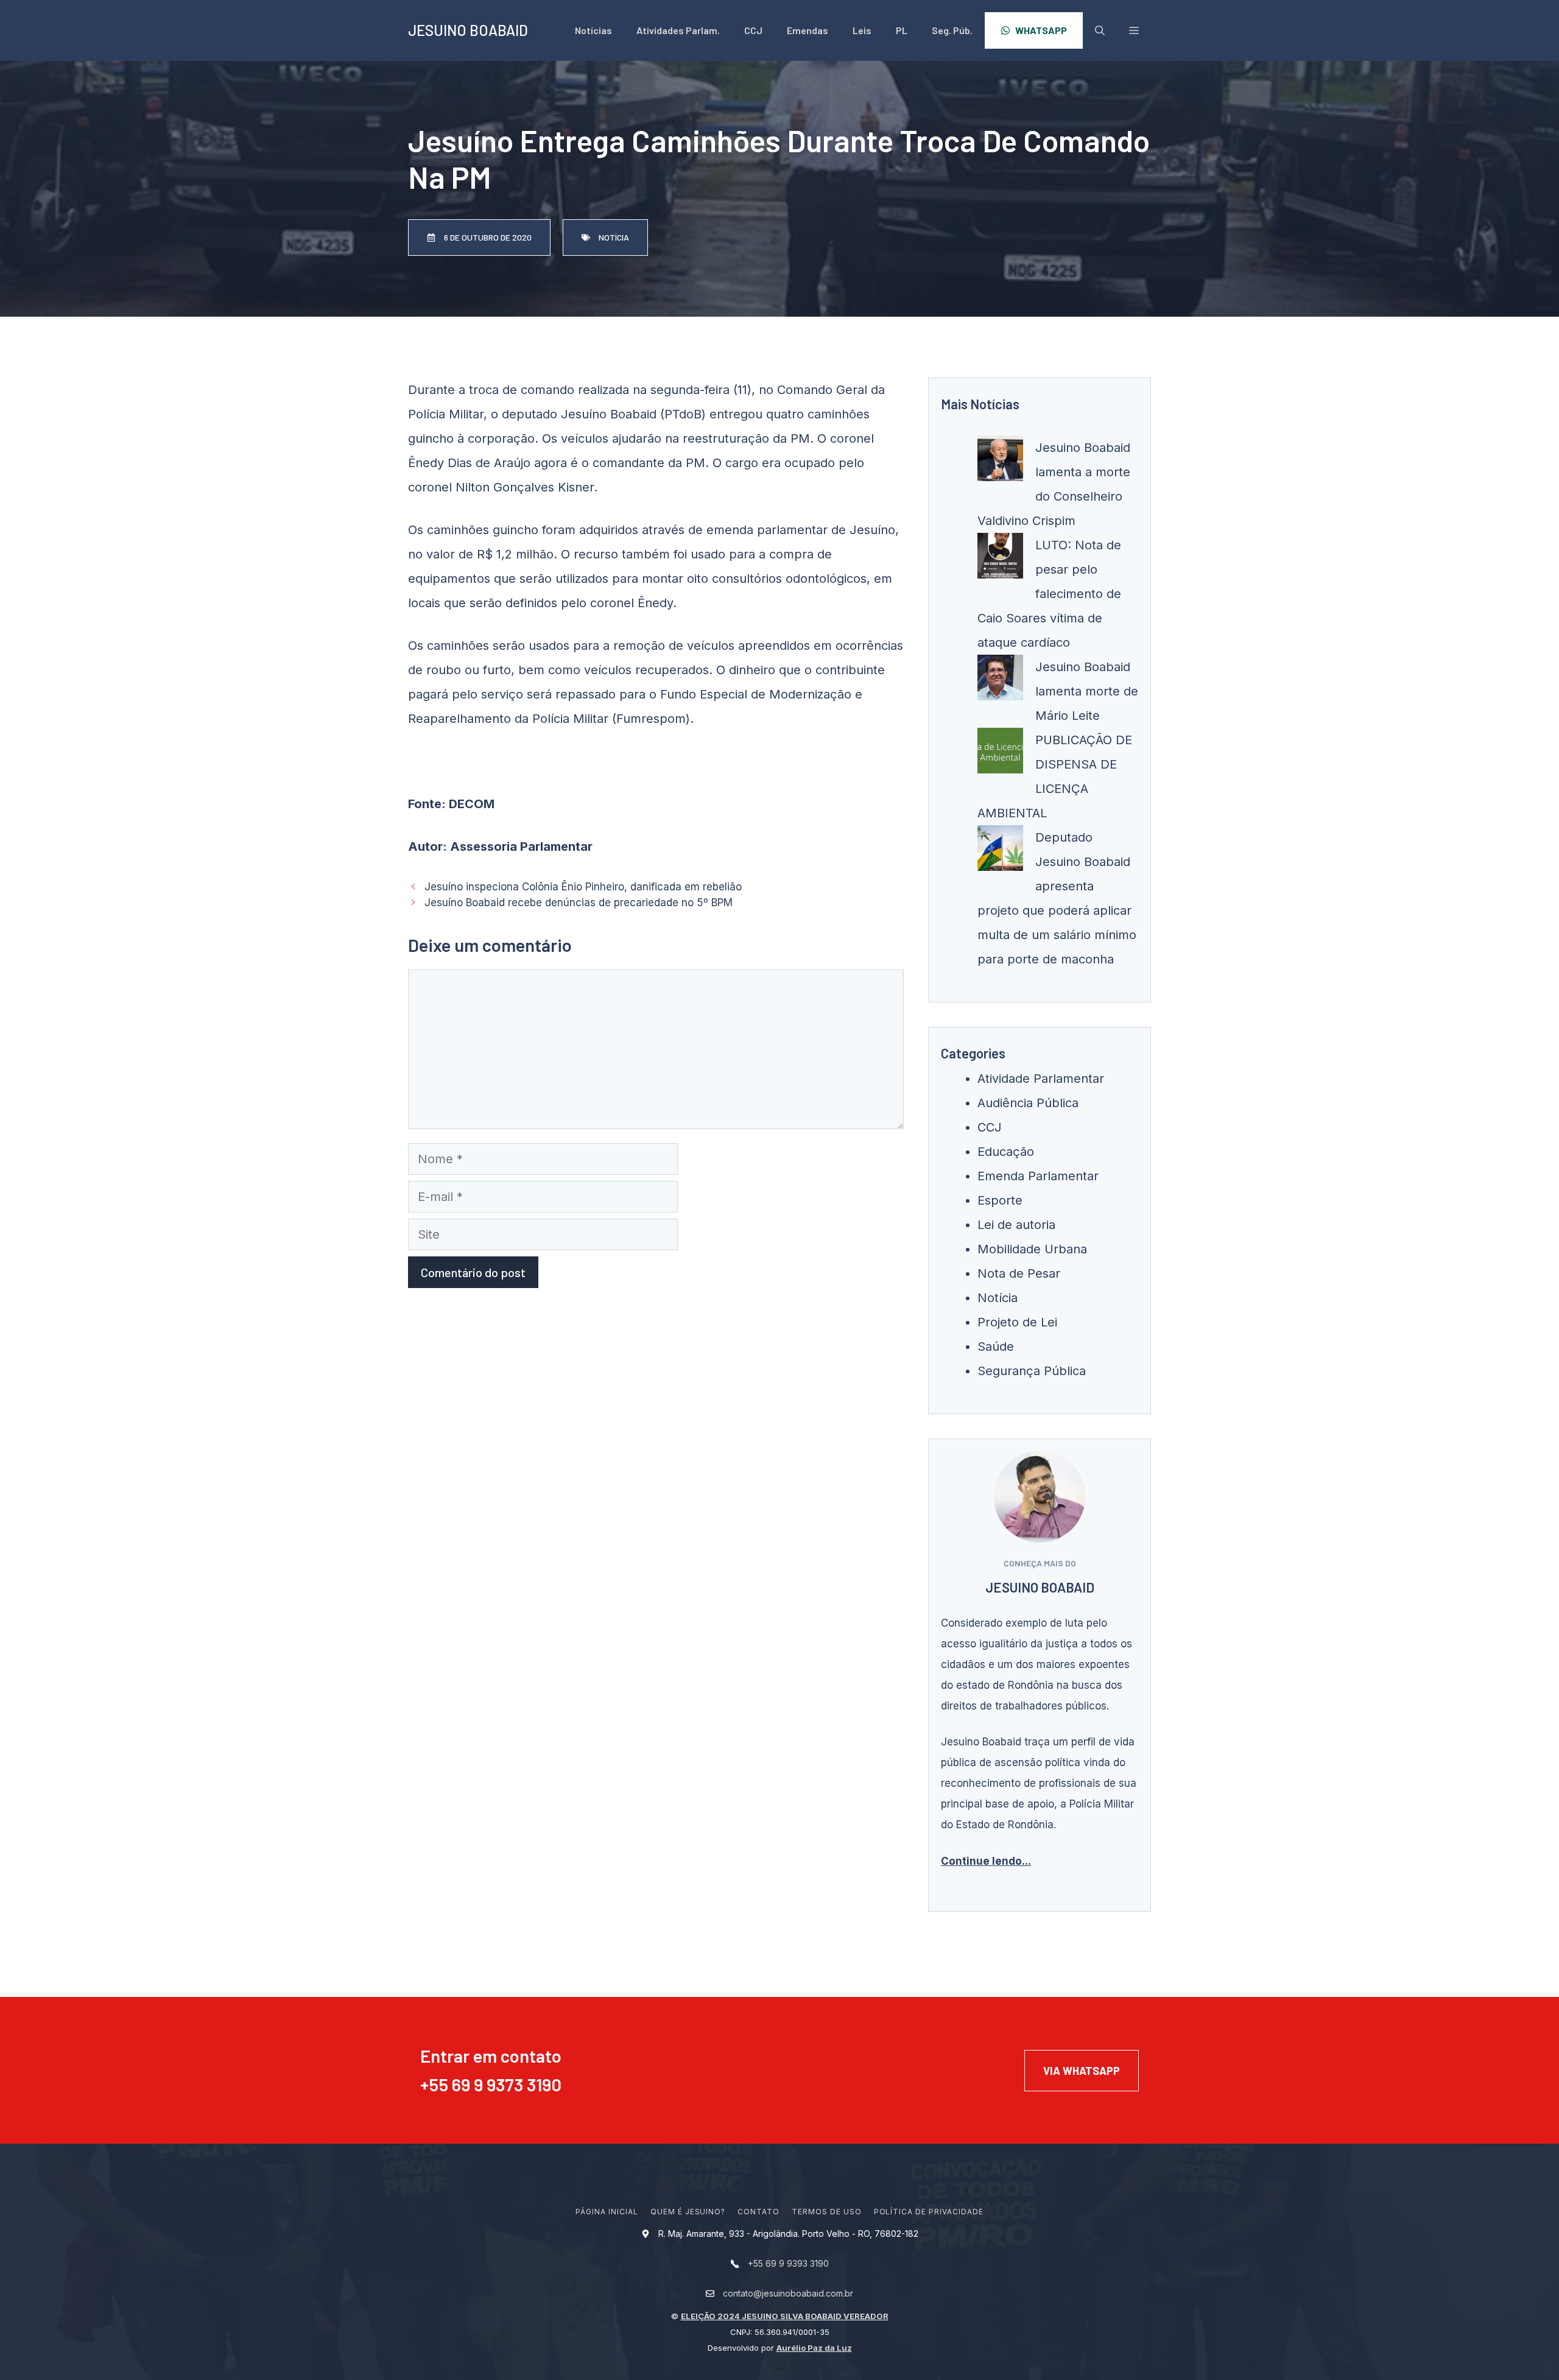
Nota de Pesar (1019, 1273)
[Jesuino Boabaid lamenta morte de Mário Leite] (1000, 681)
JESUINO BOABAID (468, 30)
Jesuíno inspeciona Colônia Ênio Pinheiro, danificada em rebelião (583, 887)
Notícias (593, 30)
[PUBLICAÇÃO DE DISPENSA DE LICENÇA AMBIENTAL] (1000, 755)
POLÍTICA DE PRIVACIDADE (929, 2212)
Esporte (1000, 1200)
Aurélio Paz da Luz (814, 2348)
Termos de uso (826, 2212)
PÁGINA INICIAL (607, 2212)
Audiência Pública (1028, 1103)
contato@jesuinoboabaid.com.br (788, 2293)
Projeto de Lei (1017, 1322)
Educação (1006, 1152)
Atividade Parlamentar (1041, 1079)
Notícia (998, 1298)
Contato (758, 2212)
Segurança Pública (1032, 1371)
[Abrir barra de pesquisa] (1100, 30)
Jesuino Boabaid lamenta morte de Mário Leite (1087, 691)
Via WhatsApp (1082, 2071)
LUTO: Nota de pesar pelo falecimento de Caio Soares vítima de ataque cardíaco (1049, 594)
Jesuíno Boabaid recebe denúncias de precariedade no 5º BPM (579, 903)
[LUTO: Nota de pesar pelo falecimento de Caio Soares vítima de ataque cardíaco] (1000, 560)
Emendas (808, 30)
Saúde (996, 1347)
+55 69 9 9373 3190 (491, 2084)
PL (902, 30)
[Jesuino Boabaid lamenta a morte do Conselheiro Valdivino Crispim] (1000, 462)
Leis (862, 30)
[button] (1134, 30)
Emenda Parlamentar (1038, 1176)
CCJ (753, 30)
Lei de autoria (1016, 1225)
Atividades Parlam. (678, 30)
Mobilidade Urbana (1032, 1249)
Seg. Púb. (952, 30)
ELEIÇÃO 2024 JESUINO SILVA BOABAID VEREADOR (785, 2316)
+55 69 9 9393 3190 (788, 2263)
